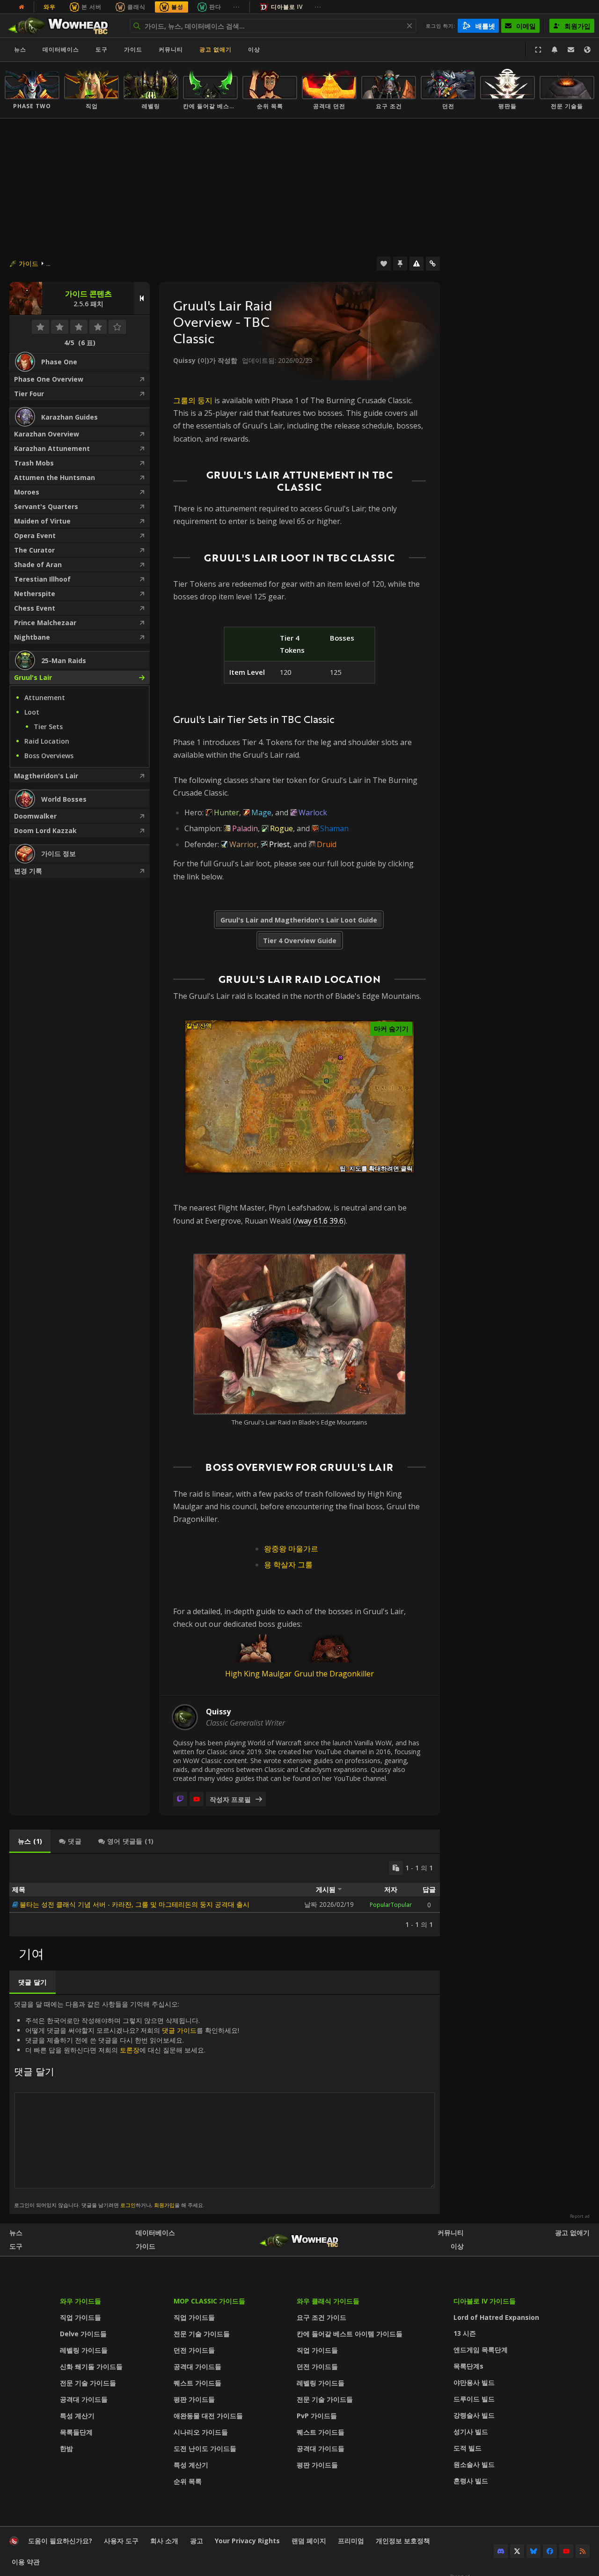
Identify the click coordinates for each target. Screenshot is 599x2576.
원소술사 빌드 (474, 2464)
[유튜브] (197, 1799)
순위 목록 (188, 2481)
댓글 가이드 (179, 2030)
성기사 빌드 (471, 2432)
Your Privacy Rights (247, 2541)
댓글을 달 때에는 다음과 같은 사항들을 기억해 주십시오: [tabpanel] (127, 2104)
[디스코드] (501, 2551)
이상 (457, 2246)
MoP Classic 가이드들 (209, 2301)
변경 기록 (28, 871)
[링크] (433, 264)
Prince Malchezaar (45, 623)
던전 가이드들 (194, 2350)
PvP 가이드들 (317, 2416)
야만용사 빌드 (474, 2382)
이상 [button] (254, 49)
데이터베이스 (61, 49)
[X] (517, 2551)
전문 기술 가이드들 (88, 2383)
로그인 (128, 2205)
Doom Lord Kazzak (45, 830)
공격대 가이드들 (84, 2399)
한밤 (66, 2448)
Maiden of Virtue (42, 521)
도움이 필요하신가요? (60, 2541)
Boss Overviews (49, 756)
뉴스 (20, 49)
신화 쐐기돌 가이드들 (91, 2366)
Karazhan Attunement (52, 448)
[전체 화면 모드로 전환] (538, 50)
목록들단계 (76, 2432)
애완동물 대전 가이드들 (208, 2416)
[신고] (416, 264)
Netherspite (35, 594)
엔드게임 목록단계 (481, 2350)
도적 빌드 (468, 2448)
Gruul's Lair (33, 677)
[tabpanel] (225, 1895)
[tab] (30, 1841)
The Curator (34, 550)
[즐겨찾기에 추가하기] (384, 264)
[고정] (400, 264)
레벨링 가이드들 (84, 2350)
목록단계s (468, 2366)
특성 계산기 (77, 2416)
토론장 (130, 2050)
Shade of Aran (38, 565)
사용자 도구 (121, 2541)
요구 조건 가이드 (321, 2317)
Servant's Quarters (46, 506)
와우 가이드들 (80, 2301)
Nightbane (32, 637)
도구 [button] (102, 49)
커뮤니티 (171, 49)
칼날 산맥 (199, 1026)
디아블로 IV (287, 7)
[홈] (62, 26)
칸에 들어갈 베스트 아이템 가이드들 (350, 2334)
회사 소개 (164, 2541)
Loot (32, 712)
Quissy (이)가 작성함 (205, 360)
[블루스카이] (533, 2551)
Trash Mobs (34, 463)
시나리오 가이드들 (201, 2432)
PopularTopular (391, 1905)
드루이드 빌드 (474, 2399)
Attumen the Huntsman (55, 477)
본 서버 (91, 7)
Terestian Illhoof (42, 579)
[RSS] (583, 2551)
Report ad (580, 2216)
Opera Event (35, 535)
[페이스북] (550, 2551)
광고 (197, 2541)
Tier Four (29, 394)
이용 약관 (26, 2562)
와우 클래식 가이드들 (328, 2301)
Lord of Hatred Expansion (496, 2317)
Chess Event (35, 608)
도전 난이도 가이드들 (205, 2448)
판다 (215, 7)
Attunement (45, 698)
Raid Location (47, 741)
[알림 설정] (555, 50)
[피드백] (571, 50)
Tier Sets (48, 727)
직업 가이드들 (80, 2317)
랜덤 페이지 (309, 2541)
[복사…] (396, 1868)
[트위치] (180, 1799)
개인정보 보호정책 (403, 2541)
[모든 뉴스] (22, 7)
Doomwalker (35, 816)
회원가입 (164, 2205)
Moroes (27, 492)
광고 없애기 (215, 49)
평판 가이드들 (194, 2399)
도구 (16, 2246)
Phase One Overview (49, 379)
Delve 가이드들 (83, 2334)
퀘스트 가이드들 (197, 2383)
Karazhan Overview (47, 434)
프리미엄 (351, 2541)
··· (237, 7)
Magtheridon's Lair (46, 776)
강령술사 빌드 (474, 2415)
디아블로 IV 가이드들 (485, 2301)
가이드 (133, 49)
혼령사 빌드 (471, 2481)
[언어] (587, 50)
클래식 (136, 7)
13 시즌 (465, 2333)
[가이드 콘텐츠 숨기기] (142, 298)
